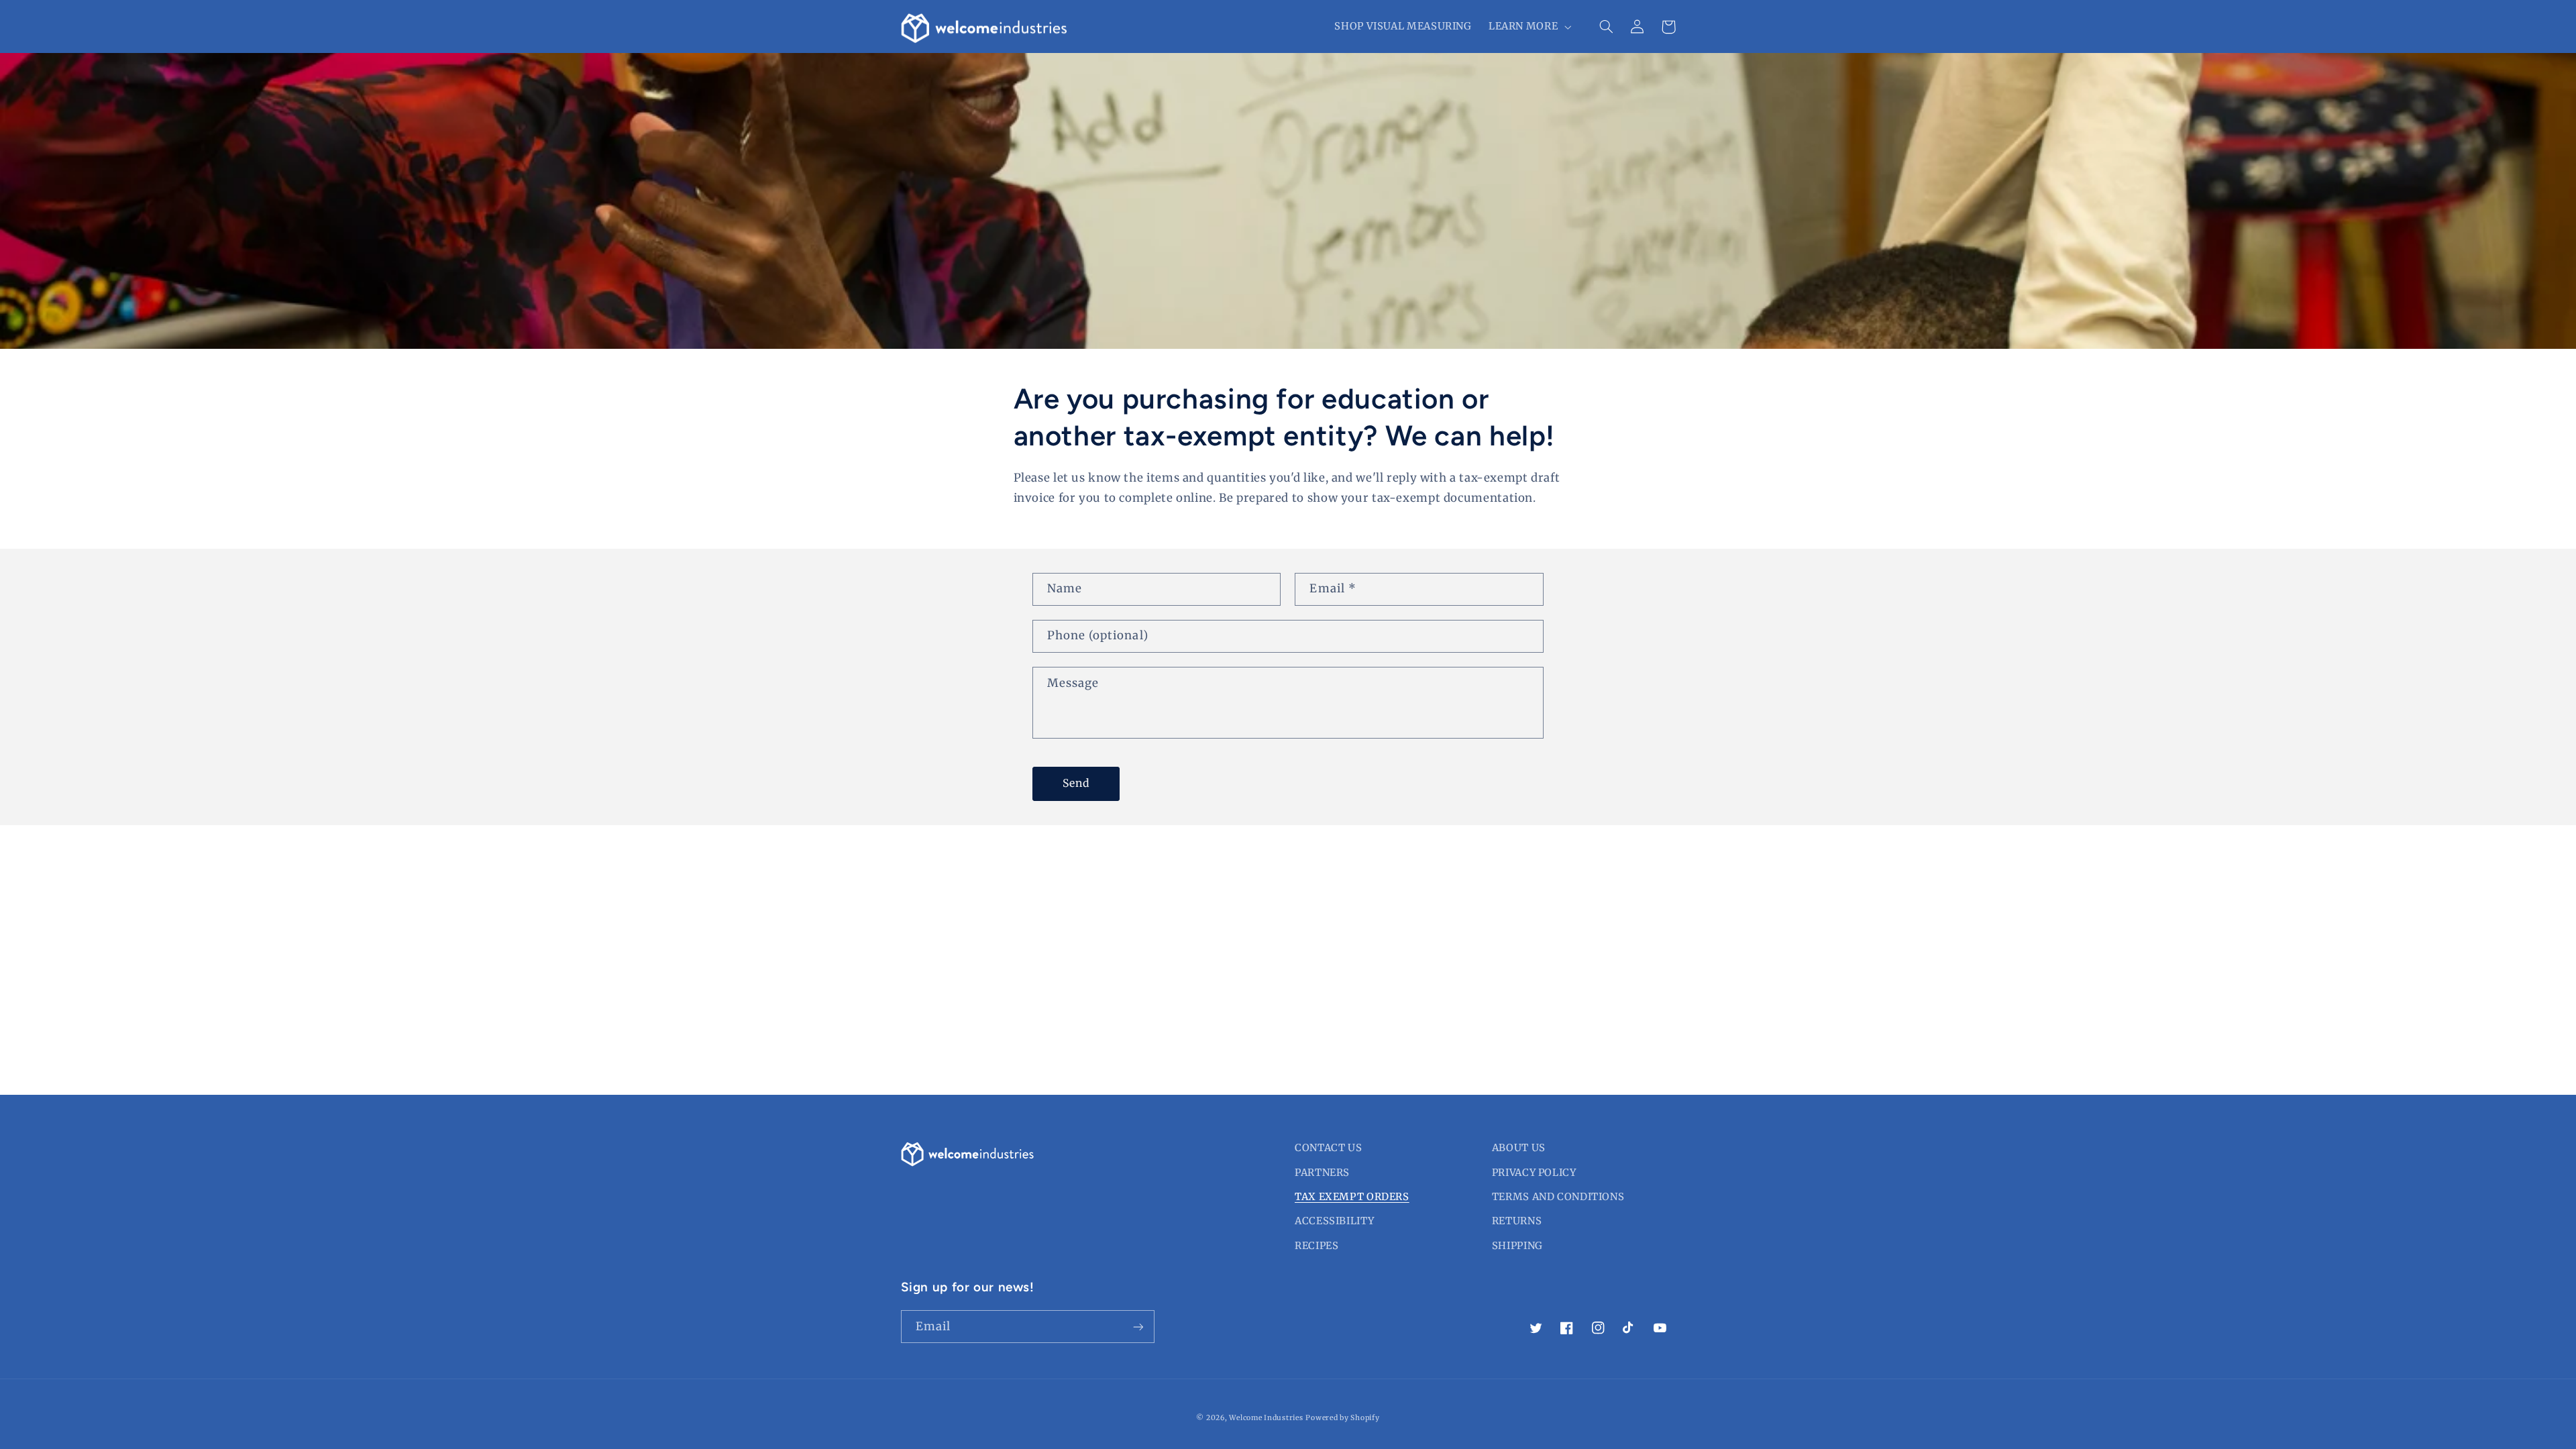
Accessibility (1334, 1221)
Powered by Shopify (1342, 1418)
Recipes (1317, 1246)
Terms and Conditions (1558, 1197)
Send (1076, 783)
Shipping (1517, 1246)
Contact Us (1328, 1148)
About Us (1519, 1148)
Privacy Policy (1534, 1173)
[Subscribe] (1138, 1327)
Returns (1517, 1221)
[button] (1528, 27)
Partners (1322, 1173)
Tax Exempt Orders (1352, 1197)
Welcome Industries (1266, 1418)
